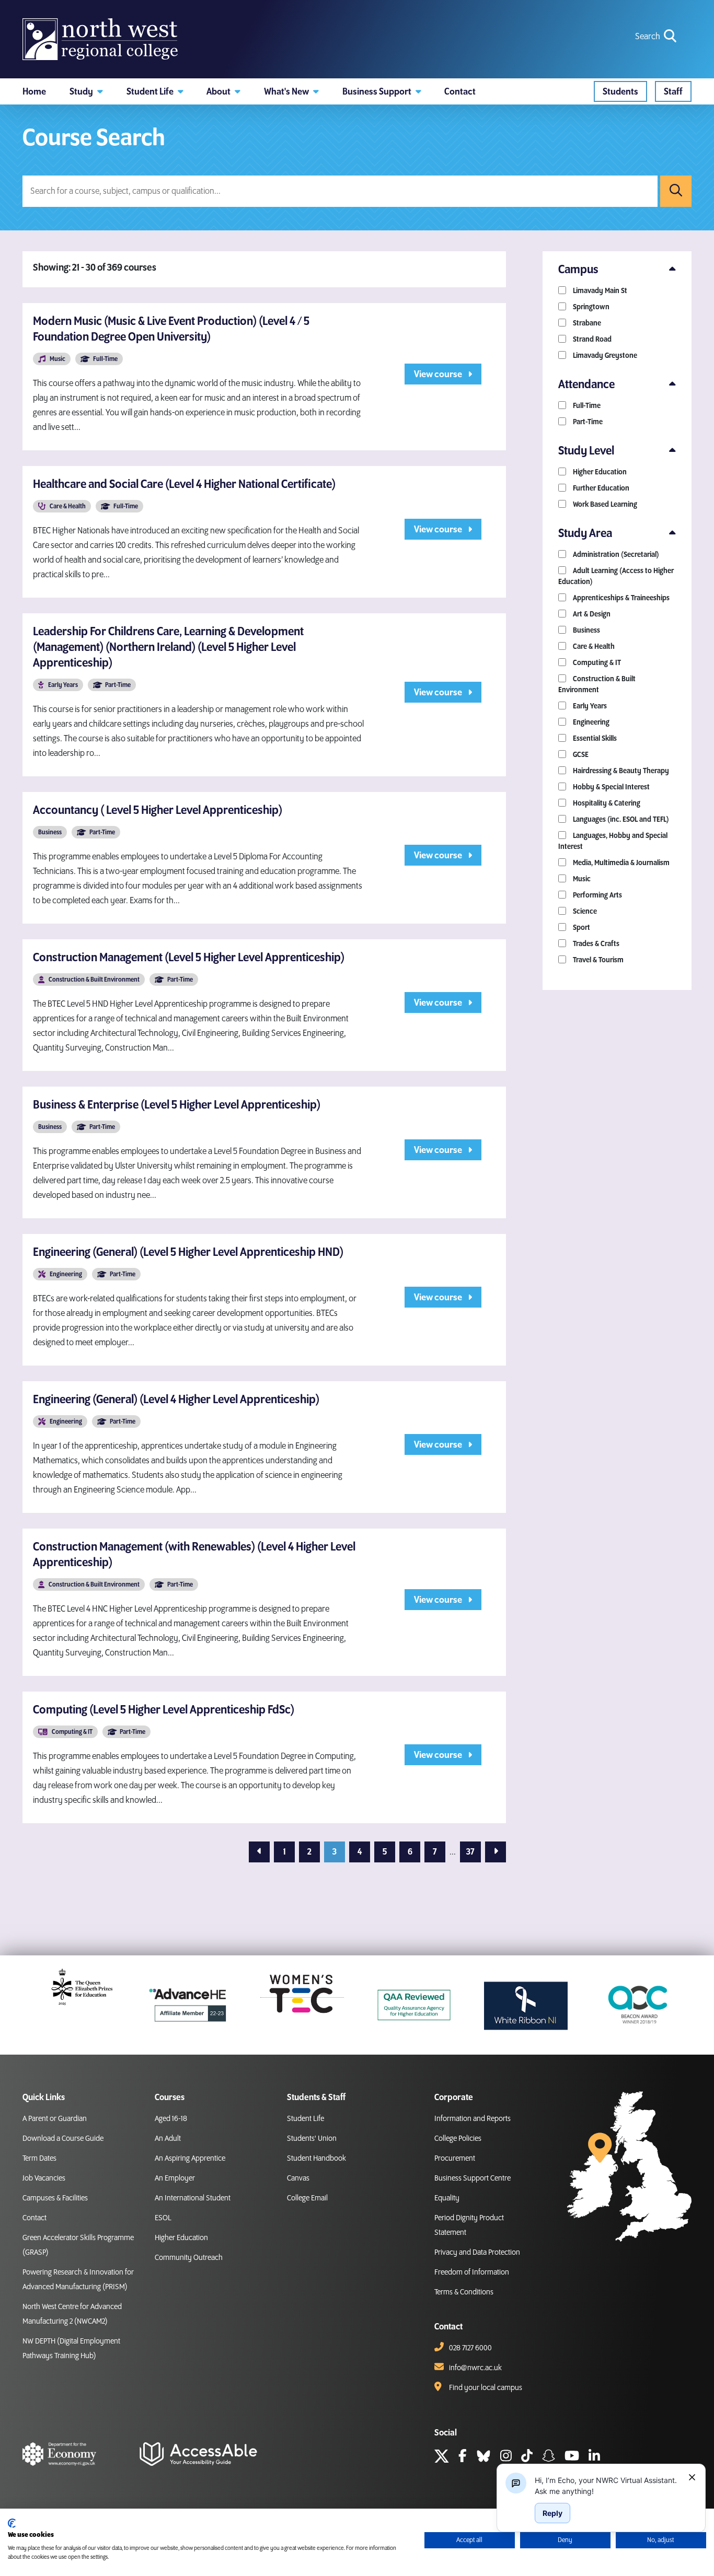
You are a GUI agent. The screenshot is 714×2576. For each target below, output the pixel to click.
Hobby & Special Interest (611, 787)
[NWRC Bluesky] (483, 2457)
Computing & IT (596, 663)
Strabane (586, 323)
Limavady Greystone (604, 355)
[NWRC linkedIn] (594, 2457)
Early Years (589, 706)
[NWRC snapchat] (549, 2457)
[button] (86, 91)
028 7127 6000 (470, 2348)
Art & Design (591, 614)
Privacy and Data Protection (477, 2253)
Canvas (298, 2178)
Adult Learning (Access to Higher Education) (616, 576)
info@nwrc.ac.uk (475, 2368)
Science (584, 911)
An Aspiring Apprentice (190, 2159)
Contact (34, 2218)
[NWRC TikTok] (527, 2457)
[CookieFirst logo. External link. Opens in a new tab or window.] (12, 2523)
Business (586, 630)
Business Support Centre (473, 2178)
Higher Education (599, 472)
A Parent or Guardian (55, 2119)
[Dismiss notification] (692, 2477)
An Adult (168, 2139)
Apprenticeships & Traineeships (620, 598)
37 (470, 1852)
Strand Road (591, 339)
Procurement (455, 2159)
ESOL (163, 2218)
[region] (607, 2486)
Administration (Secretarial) (615, 555)
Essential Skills (594, 738)
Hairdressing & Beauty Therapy (620, 771)
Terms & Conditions (464, 2292)
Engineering (590, 722)
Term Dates (39, 2159)
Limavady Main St (599, 291)
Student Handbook (316, 2159)
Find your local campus (486, 2388)
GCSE (580, 755)
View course (439, 374)
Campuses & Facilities (55, 2198)
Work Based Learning (604, 504)
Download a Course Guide (63, 2139)
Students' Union (312, 2139)
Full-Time (586, 406)
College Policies (458, 2139)
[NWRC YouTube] (572, 2457)
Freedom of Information (472, 2272)
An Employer (175, 2178)
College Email (307, 2198)
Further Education (600, 488)
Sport (581, 928)
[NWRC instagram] (506, 2457)
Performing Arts (597, 895)
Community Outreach (189, 2258)
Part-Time (587, 422)
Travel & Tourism (597, 960)
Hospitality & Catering (606, 803)
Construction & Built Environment (597, 684)
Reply (552, 2513)
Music (581, 879)
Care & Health (593, 646)
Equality (447, 2198)
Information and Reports (473, 2119)
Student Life (306, 2119)
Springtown (590, 307)
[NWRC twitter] (442, 2457)
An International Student (193, 2198)
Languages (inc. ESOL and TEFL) (620, 819)
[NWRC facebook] (463, 2457)
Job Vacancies (44, 2178)
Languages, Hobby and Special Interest (613, 841)
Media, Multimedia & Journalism (620, 863)
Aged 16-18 (171, 2119)
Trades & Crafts (595, 944)
